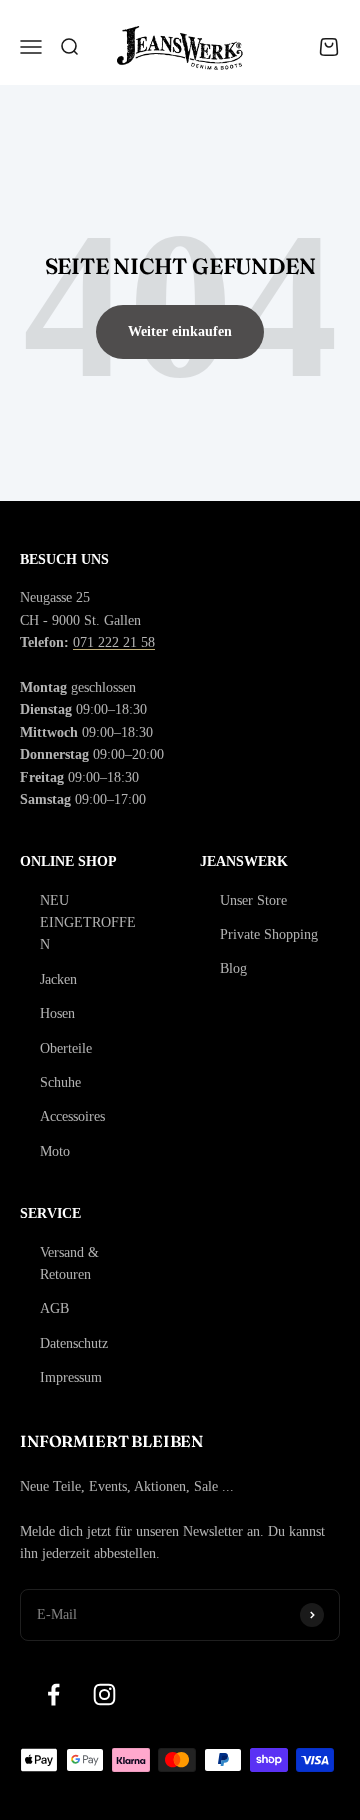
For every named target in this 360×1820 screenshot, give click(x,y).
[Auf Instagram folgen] (104, 1694)
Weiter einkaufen (180, 331)
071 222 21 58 (114, 642)
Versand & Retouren (69, 1263)
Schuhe (60, 1082)
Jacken (58, 979)
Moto (55, 1151)
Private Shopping (269, 934)
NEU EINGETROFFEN (88, 923)
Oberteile (66, 1048)
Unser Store (253, 900)
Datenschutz (74, 1343)
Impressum (71, 1377)
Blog (233, 968)
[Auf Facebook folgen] (53, 1694)
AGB (54, 1308)
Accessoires (72, 1116)
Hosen (57, 1013)
